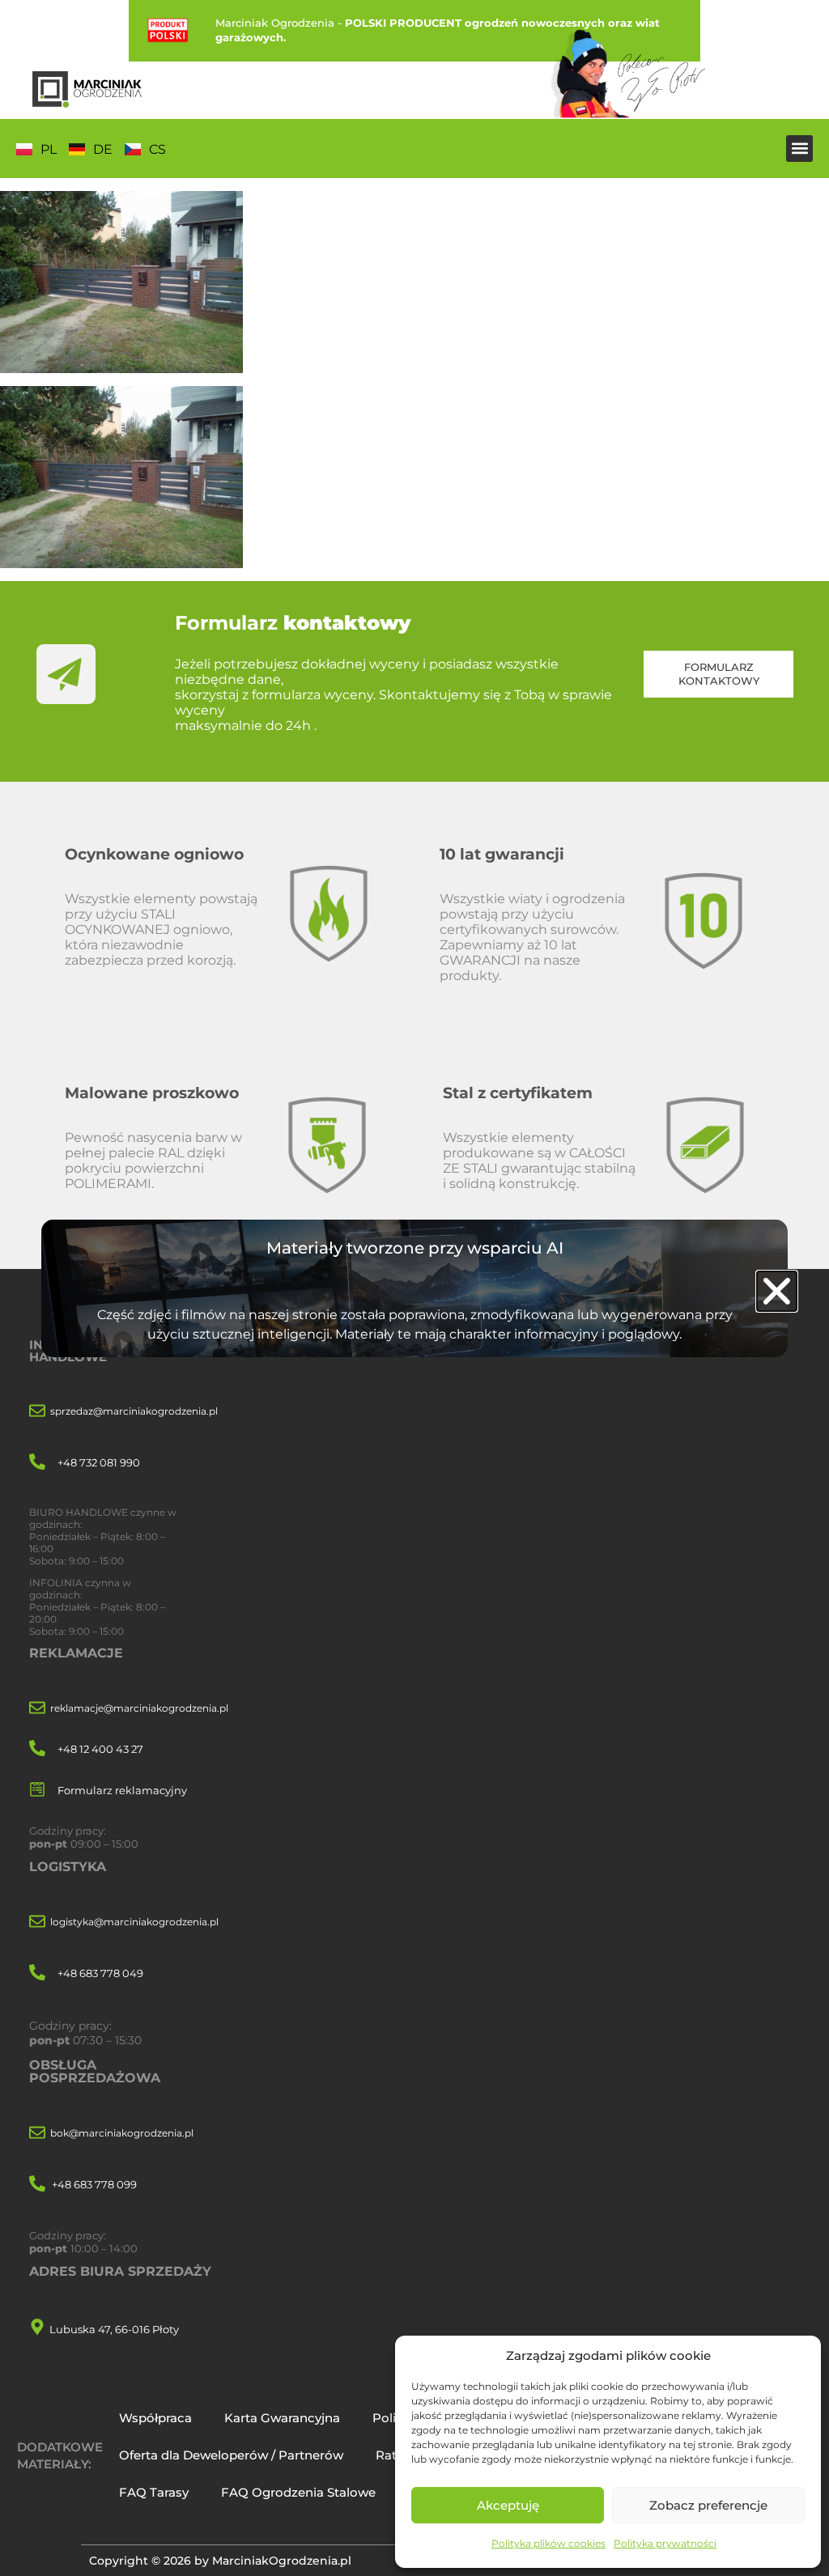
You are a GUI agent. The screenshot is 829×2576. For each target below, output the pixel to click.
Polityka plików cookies (548, 2543)
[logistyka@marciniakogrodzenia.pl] (37, 1922)
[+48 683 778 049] (37, 1973)
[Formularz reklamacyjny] (37, 1791)
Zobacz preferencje (708, 2505)
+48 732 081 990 (99, 1462)
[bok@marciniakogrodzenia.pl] (37, 2134)
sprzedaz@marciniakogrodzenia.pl (134, 1411)
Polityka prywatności (665, 2543)
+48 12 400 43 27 (100, 1749)
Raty (389, 2455)
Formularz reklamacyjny (122, 1790)
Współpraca (155, 2418)
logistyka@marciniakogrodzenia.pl (134, 1922)
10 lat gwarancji (502, 854)
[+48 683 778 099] (37, 2185)
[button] (799, 149)
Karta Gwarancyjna (282, 2418)
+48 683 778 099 (94, 2184)
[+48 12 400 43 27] (37, 1749)
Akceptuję (508, 2505)
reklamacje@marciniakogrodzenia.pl (139, 1708)
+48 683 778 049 (100, 1973)
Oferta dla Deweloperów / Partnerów (231, 2455)
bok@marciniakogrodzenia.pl (122, 2133)
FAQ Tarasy (154, 2492)
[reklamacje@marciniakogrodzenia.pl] (37, 1709)
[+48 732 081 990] (37, 1463)
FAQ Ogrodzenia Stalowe (298, 2492)
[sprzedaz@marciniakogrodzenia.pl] (37, 1412)
